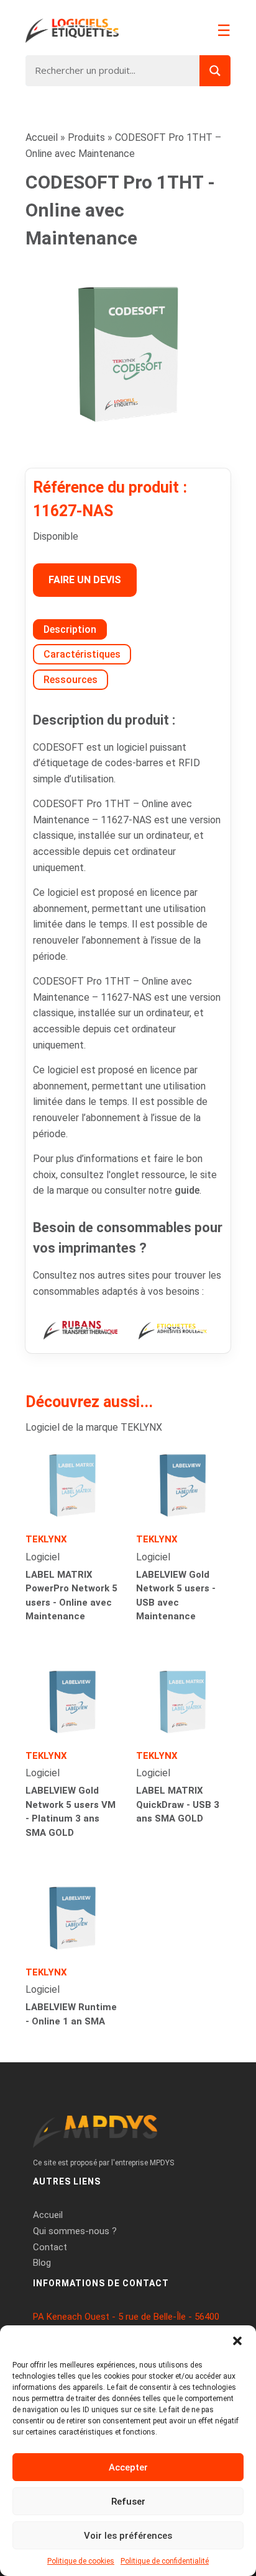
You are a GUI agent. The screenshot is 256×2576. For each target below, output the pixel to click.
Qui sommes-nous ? (75, 2231)
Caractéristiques (82, 654)
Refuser (128, 2502)
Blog (42, 2263)
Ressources (71, 680)
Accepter (128, 2467)
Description (70, 629)
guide (187, 1190)
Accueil (42, 137)
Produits (86, 137)
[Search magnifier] (215, 71)
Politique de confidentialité (165, 2561)
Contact (50, 2247)
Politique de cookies (81, 2561)
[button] (237, 2341)
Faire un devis (85, 580)
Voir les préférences (128, 2536)
